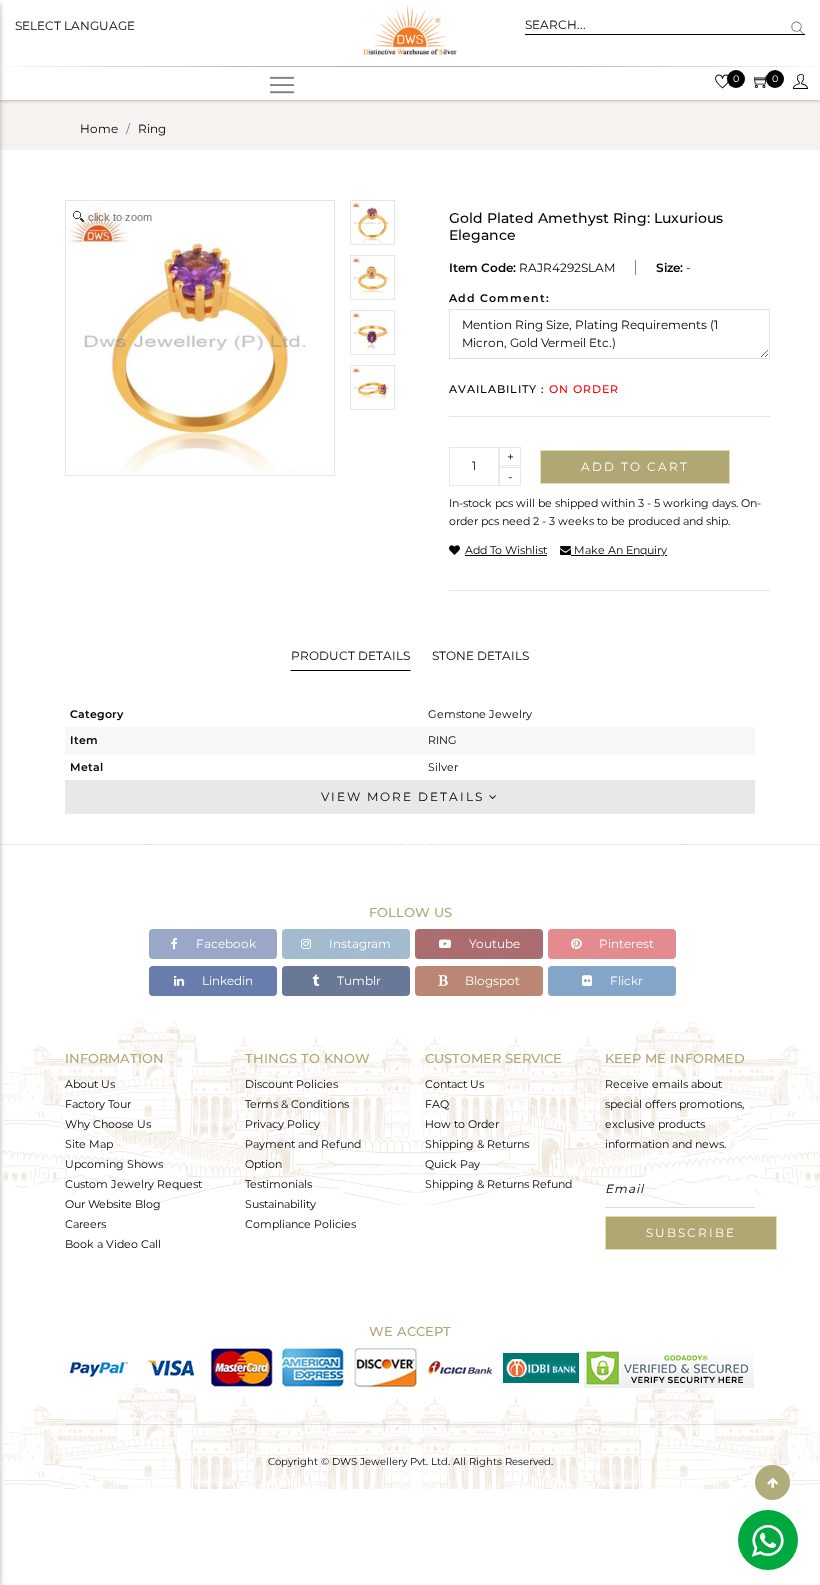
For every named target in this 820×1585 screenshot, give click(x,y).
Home (99, 128)
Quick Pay (452, 1164)
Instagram (358, 943)
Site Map (89, 1144)
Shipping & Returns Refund (498, 1184)
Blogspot (491, 980)
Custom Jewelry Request (133, 1184)
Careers (85, 1224)
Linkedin (226, 980)
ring (152, 128)
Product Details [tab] (350, 655)
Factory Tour (98, 1104)
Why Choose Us (108, 1124)
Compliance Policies (300, 1224)
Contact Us (454, 1084)
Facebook (224, 943)
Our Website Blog (113, 1204)
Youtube (493, 943)
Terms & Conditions (297, 1104)
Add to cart (635, 466)
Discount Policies (291, 1084)
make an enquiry (619, 550)
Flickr (625, 980)
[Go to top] (772, 1482)
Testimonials (278, 1184)
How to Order (462, 1124)
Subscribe (691, 1232)
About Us (90, 1084)
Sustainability (280, 1204)
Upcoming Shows (114, 1164)
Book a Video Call (113, 1244)
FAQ (437, 1104)
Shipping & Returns (477, 1144)
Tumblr (357, 980)
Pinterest (625, 943)
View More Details (405, 796)
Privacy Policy (282, 1124)
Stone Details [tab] (480, 655)
